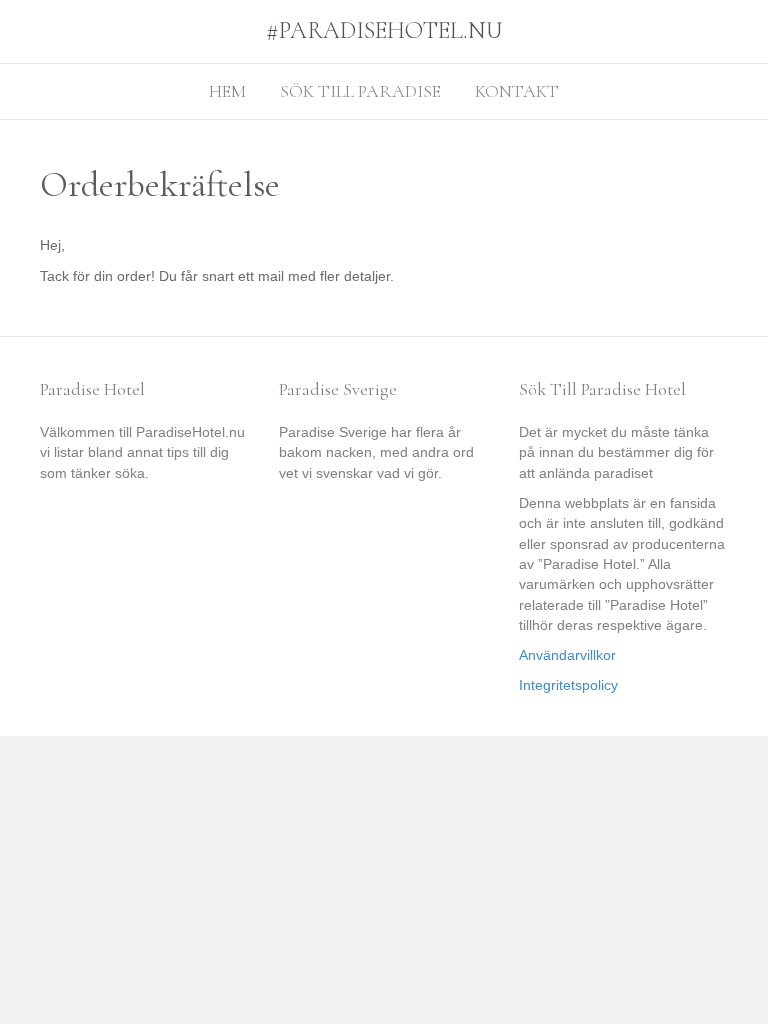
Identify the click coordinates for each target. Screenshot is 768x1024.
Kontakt (517, 91)
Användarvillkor (567, 655)
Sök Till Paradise (360, 91)
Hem (227, 91)
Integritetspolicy (568, 685)
